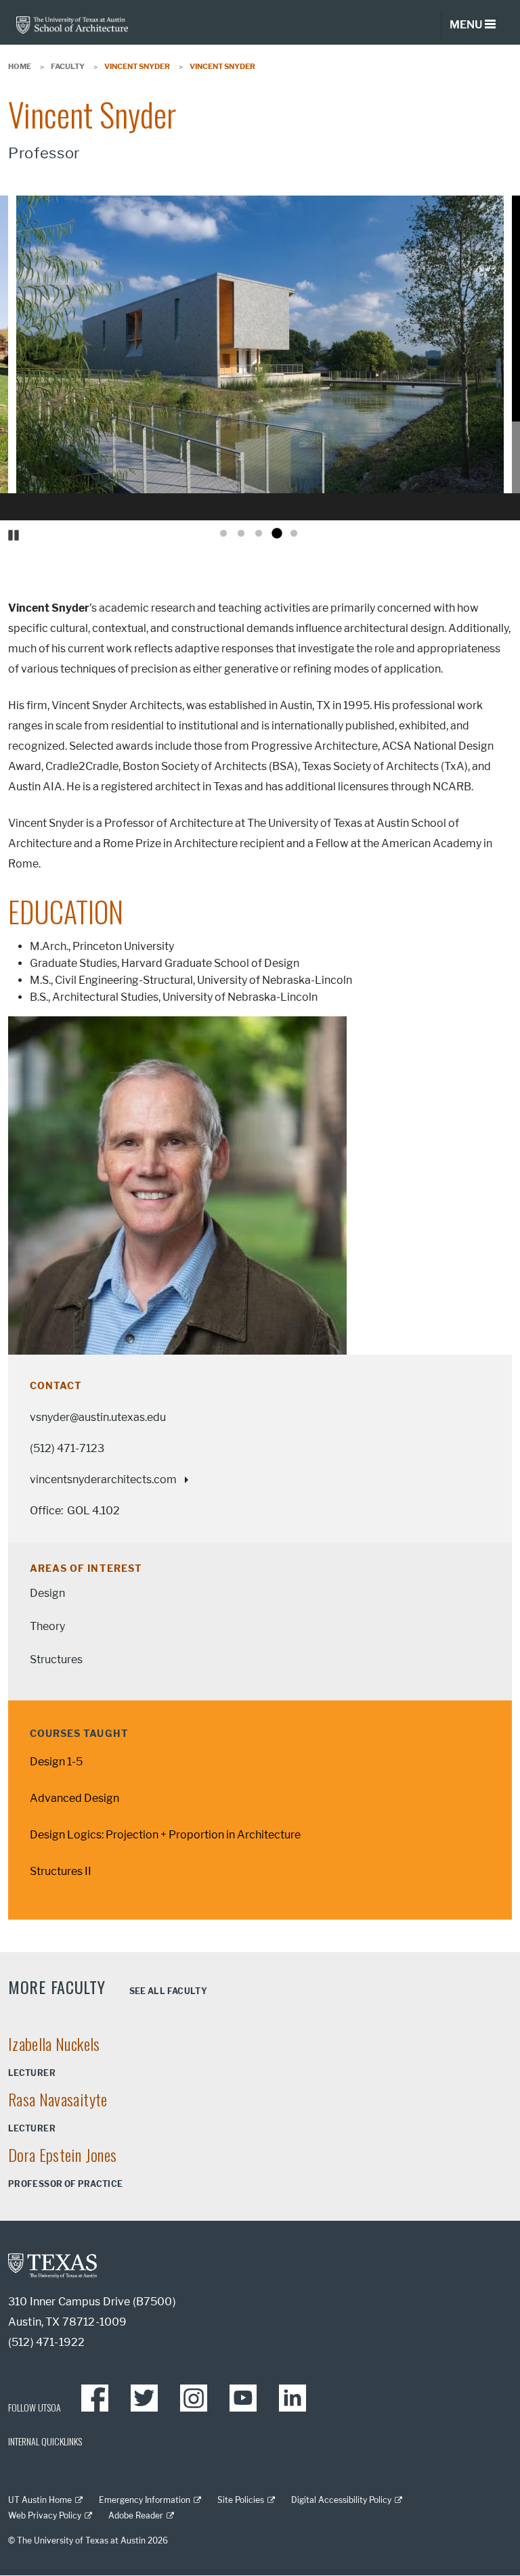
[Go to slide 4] (276, 534)
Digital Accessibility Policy (341, 2500)
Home (20, 66)
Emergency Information (145, 2500)
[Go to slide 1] (223, 534)
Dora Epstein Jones (62, 2154)
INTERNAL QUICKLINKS (45, 2441)
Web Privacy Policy (45, 2515)
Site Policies (241, 2500)
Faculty (68, 66)
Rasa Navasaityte (58, 2099)
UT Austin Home (40, 2500)
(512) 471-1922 (46, 2342)
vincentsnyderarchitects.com (103, 1479)
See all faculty (168, 1991)
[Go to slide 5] (294, 534)
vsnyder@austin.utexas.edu (98, 1417)
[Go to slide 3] (259, 534)
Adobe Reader (136, 2515)
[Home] (72, 24)
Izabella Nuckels (54, 2043)
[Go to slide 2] (241, 534)
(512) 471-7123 (67, 1448)
